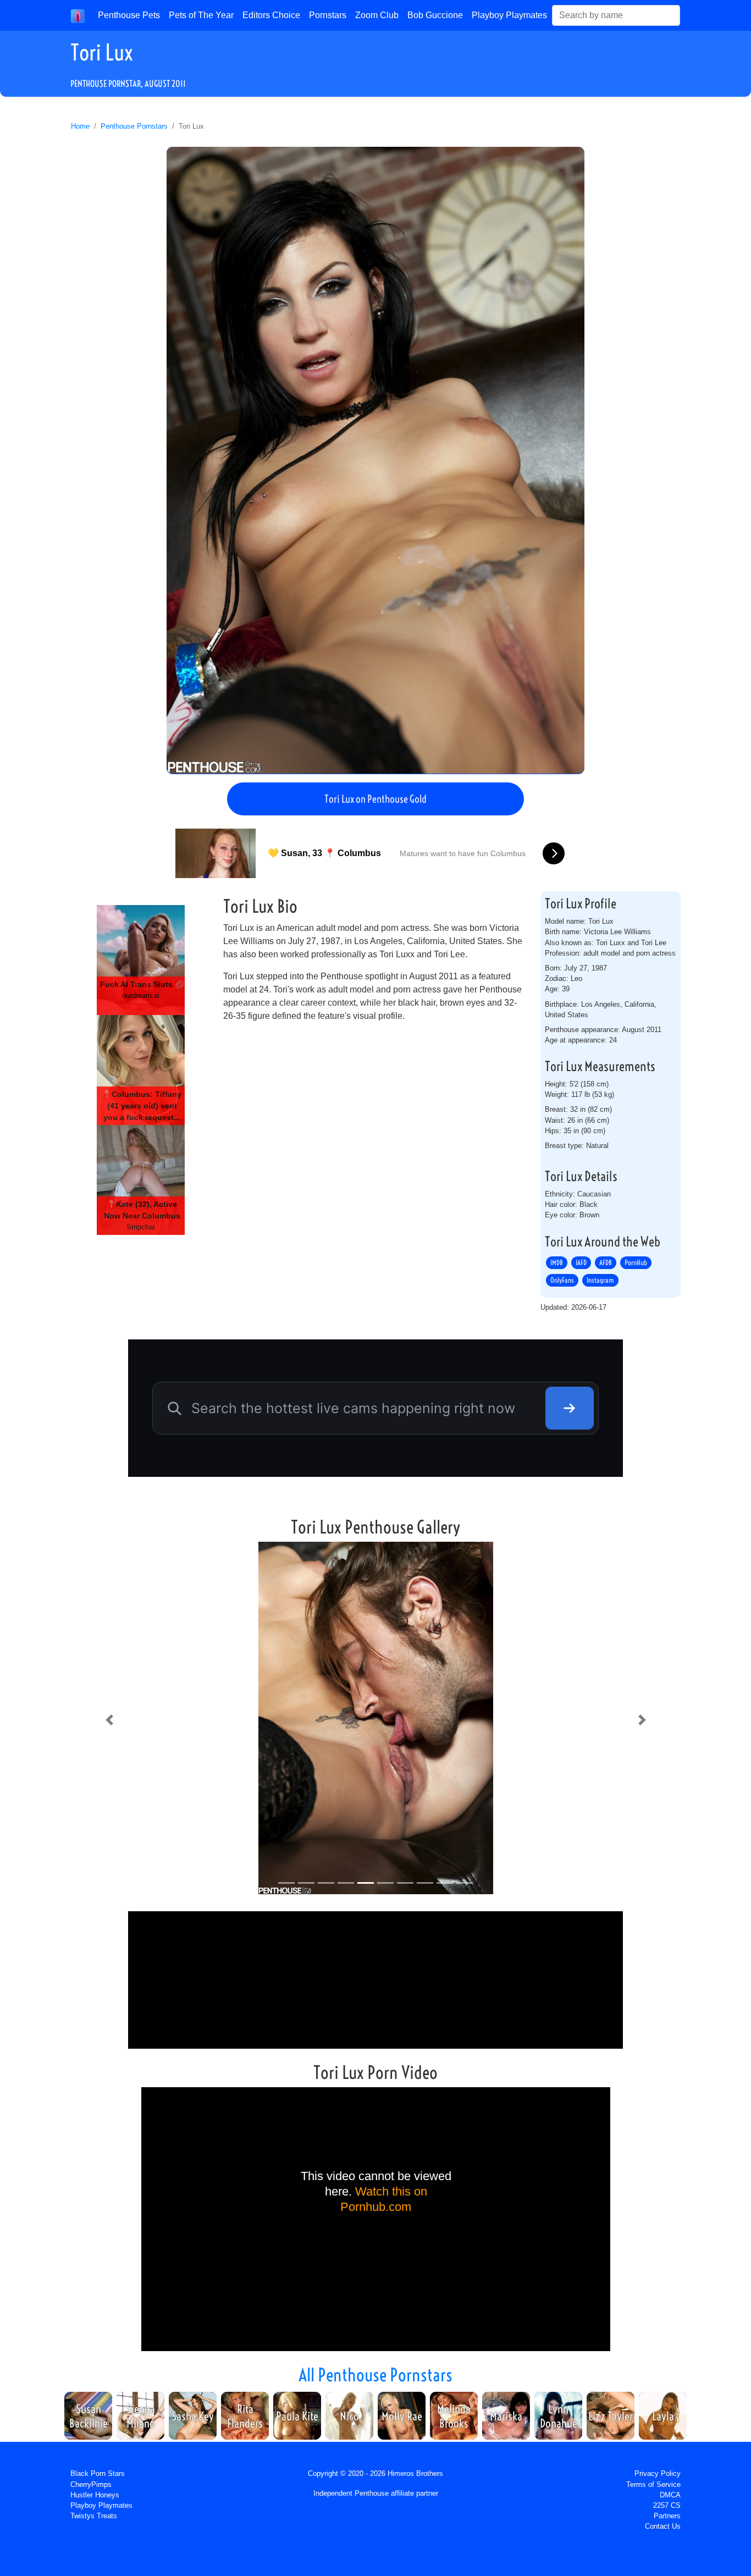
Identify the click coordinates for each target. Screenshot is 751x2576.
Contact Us (663, 2526)
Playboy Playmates (509, 15)
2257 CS (667, 2505)
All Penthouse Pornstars (375, 2375)
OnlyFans (562, 1280)
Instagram (600, 1280)
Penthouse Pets (129, 15)
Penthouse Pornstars (134, 126)
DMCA (670, 2495)
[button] (109, 1720)
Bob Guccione (435, 15)
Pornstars (328, 15)
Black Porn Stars (98, 2473)
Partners (667, 2516)
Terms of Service (653, 2484)
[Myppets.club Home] (78, 15)
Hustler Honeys (95, 2495)
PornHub (636, 1262)
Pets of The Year (201, 15)
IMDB (557, 1262)
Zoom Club (377, 15)
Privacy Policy (658, 2473)
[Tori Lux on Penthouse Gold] (375, 460)
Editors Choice (271, 15)
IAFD (581, 1262)
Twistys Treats (94, 2516)
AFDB (606, 1262)
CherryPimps (91, 2484)
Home (80, 126)
